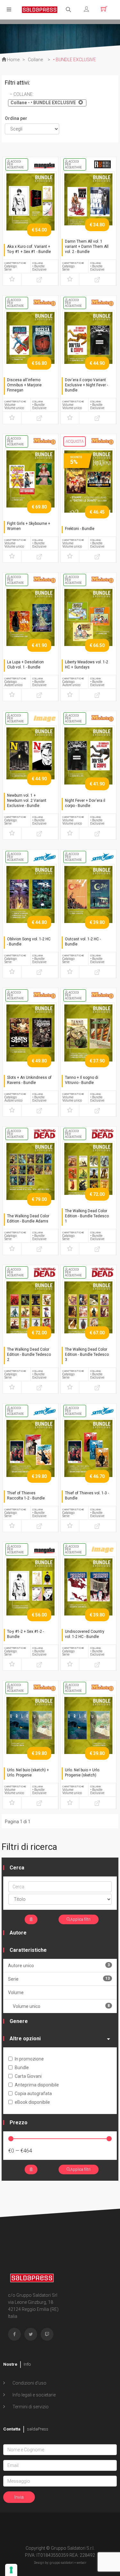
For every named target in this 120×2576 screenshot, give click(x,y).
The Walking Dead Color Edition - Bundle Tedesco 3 (87, 1355)
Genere (19, 2021)
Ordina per (16, 118)
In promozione (29, 2059)
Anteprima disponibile (37, 2085)
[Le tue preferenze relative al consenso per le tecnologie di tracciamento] (11, 2570)
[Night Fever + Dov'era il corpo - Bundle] (88, 763)
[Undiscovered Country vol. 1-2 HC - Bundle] (88, 1594)
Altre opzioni (25, 2039)
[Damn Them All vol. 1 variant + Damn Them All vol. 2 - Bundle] (88, 209)
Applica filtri (80, 1919)
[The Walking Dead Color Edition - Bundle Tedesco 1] (88, 1179)
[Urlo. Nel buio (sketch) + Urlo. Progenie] (31, 1733)
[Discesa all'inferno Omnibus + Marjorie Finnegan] (31, 348)
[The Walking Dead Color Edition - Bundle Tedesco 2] (31, 1317)
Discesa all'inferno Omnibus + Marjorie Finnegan (24, 385)
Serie (59, 1979)
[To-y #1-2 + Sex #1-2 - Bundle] (31, 1594)
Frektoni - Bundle (80, 529)
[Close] (80, 102)
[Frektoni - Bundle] (88, 486)
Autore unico (59, 1965)
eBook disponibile (32, 2102)
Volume (16, 1993)
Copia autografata (33, 2094)
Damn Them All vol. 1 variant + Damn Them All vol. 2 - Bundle (87, 247)
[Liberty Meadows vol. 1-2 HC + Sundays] (88, 625)
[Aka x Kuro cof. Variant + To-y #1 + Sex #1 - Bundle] (31, 209)
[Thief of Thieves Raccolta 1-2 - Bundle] (31, 1456)
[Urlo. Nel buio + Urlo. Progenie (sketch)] (88, 1733)
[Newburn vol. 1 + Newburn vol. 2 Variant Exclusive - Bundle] (31, 763)
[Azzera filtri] (31, 1919)
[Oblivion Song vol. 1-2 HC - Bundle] (31, 902)
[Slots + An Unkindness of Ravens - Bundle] (31, 1040)
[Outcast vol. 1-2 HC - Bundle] (88, 902)
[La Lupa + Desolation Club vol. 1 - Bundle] (31, 625)
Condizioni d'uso (29, 2383)
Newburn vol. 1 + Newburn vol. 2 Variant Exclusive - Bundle (27, 801)
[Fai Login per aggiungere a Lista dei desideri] (12, 279)
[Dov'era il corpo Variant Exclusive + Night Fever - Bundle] (88, 348)
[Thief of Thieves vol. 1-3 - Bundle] (88, 1456)
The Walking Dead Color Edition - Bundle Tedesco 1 (87, 1216)
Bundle (22, 2068)
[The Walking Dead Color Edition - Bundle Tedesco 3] (88, 1317)
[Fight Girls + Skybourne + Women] (31, 486)
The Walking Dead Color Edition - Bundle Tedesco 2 (29, 1355)
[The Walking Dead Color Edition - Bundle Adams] (31, 1179)
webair (81, 2563)
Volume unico (61, 2006)
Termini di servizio (30, 2407)
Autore (18, 1933)
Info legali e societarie (34, 2395)
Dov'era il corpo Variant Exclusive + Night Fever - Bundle (86, 385)
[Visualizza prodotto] (40, 279)
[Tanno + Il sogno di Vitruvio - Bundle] (88, 1040)
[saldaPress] (40, 9)
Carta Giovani (28, 2076)
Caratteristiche (28, 1950)
